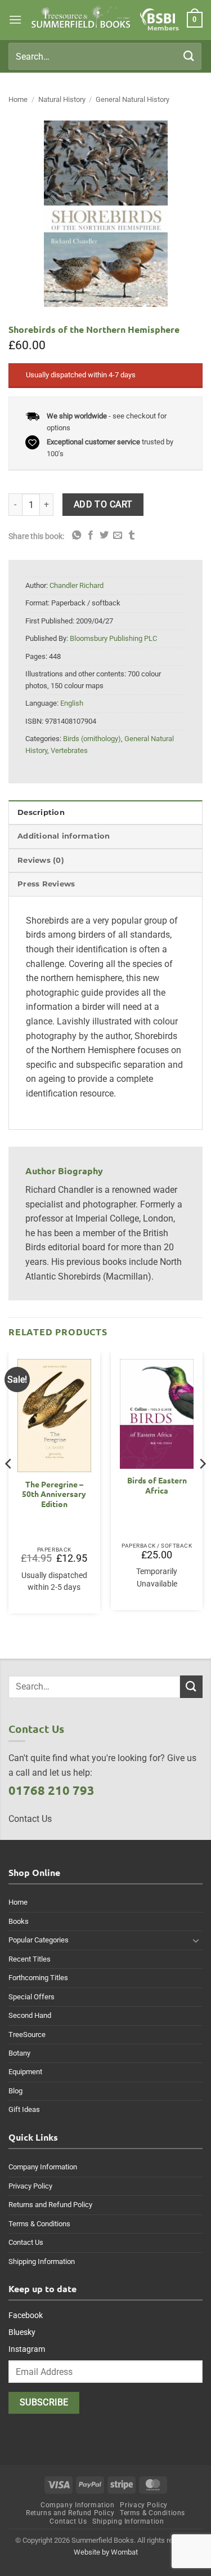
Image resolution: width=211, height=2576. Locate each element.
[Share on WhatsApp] (77, 536)
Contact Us (26, 2242)
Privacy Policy (30, 2186)
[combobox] (105, 56)
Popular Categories (39, 1940)
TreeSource (27, 2034)
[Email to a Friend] (118, 536)
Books (19, 1921)
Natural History (62, 99)
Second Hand (30, 2015)
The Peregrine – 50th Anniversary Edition (54, 1494)
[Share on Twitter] (104, 536)
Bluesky (22, 2332)
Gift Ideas (24, 2109)
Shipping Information (42, 2261)
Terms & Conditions (39, 2224)
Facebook (26, 2315)
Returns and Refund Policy (50, 2205)
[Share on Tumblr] (132, 536)
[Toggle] (196, 1940)
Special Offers (32, 1997)
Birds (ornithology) (92, 739)
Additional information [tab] (64, 836)
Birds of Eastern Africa (157, 1485)
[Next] (202, 1486)
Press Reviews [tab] (46, 884)
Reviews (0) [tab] (41, 860)
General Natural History (133, 99)
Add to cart (103, 505)
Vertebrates (69, 750)
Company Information (43, 2167)
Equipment (25, 2072)
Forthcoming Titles (38, 1978)
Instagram (27, 2349)
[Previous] (9, 1486)
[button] (15, 19)
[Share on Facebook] (91, 536)
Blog (15, 2091)
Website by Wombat (106, 2552)
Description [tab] (41, 812)
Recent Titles (30, 1959)
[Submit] (189, 56)
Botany (19, 2053)
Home (18, 99)
